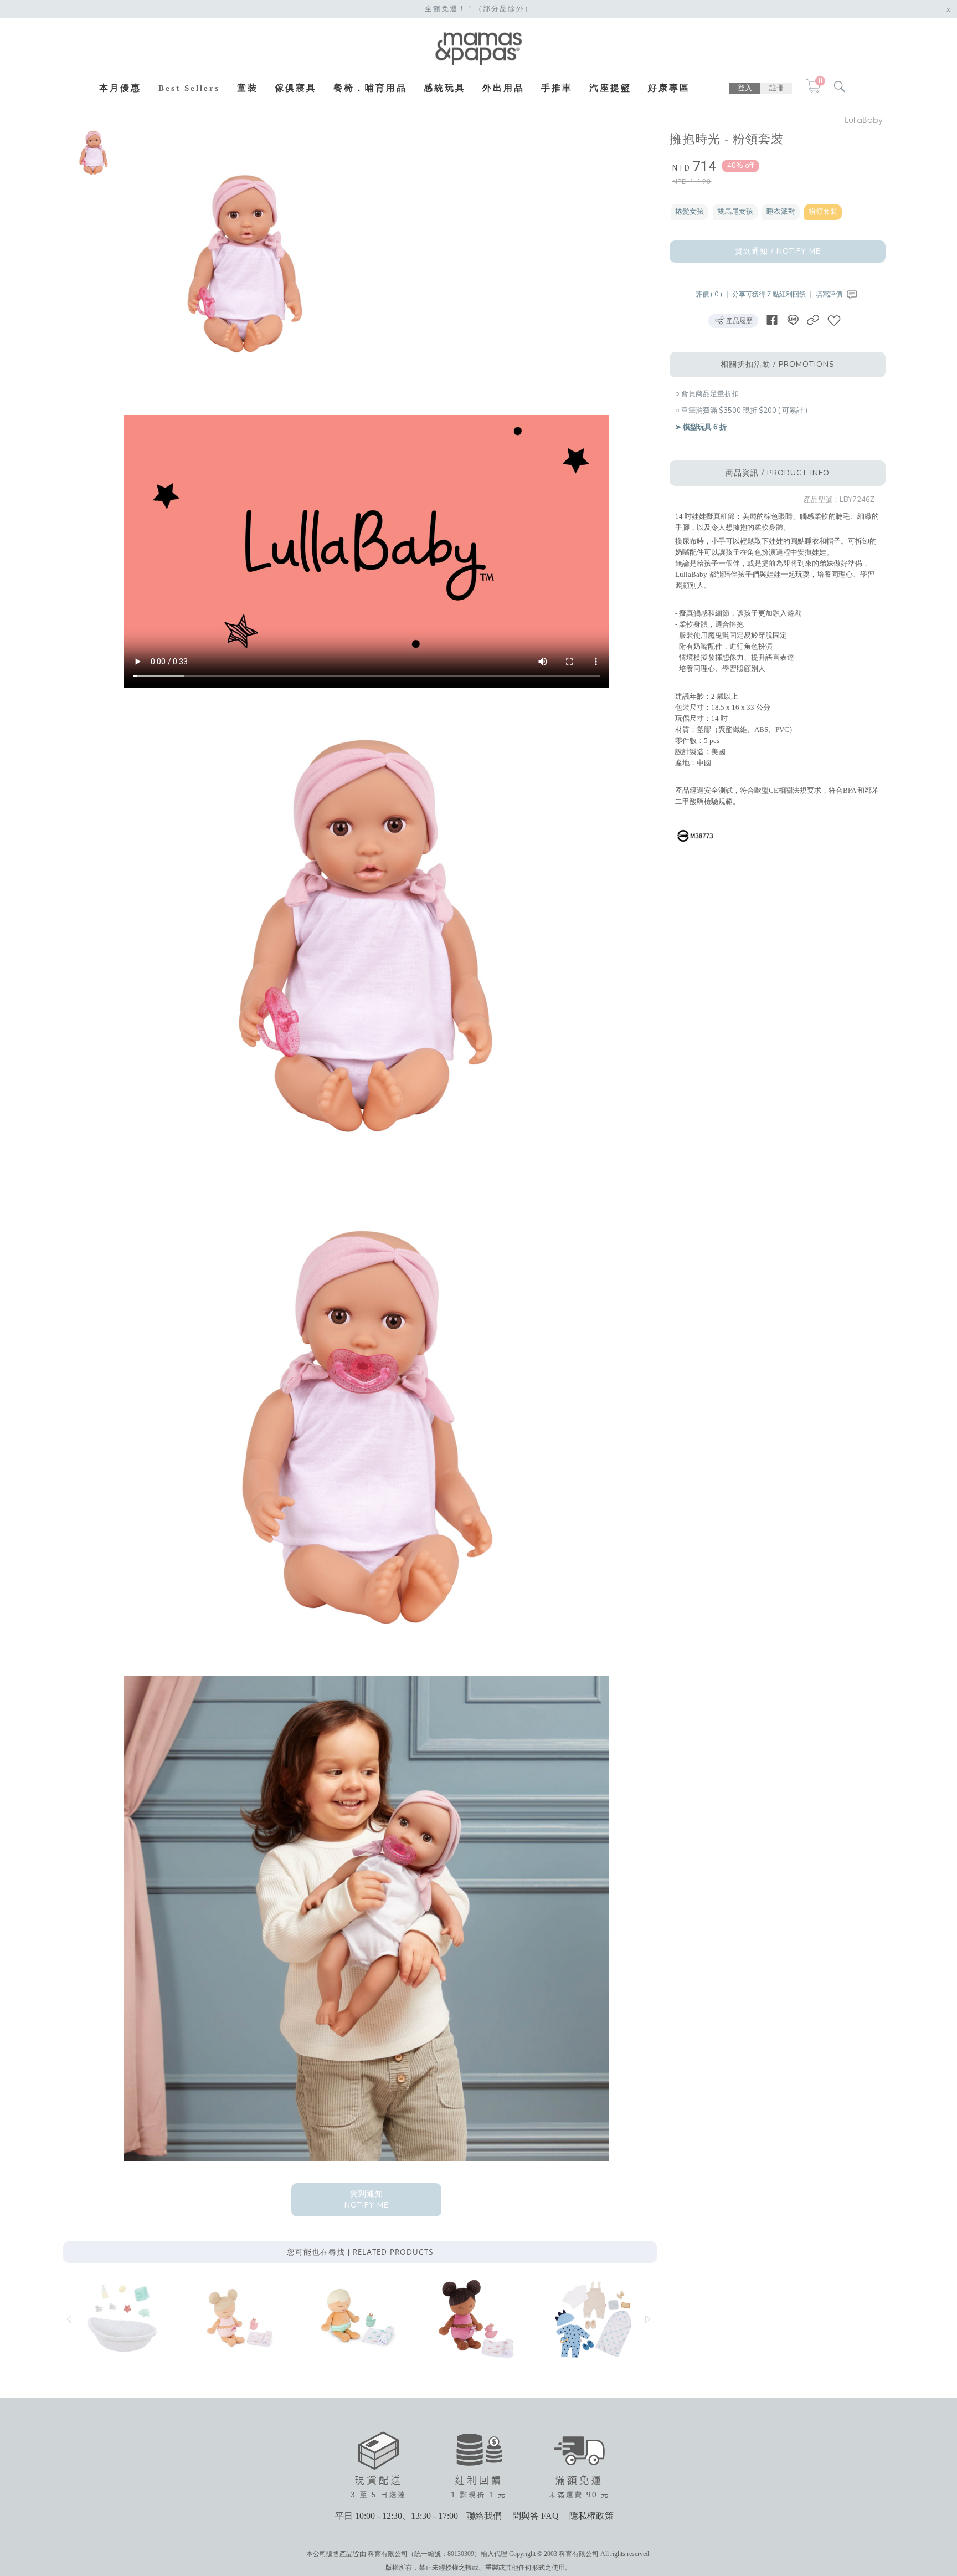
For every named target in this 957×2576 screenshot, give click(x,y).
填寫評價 (830, 294)
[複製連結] (813, 320)
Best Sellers (189, 88)
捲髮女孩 (690, 212)
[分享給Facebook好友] (772, 320)
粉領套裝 (823, 212)
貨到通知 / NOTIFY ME (778, 251)
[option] (94, 152)
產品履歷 (739, 321)
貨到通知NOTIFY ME (367, 2199)
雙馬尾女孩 (735, 212)
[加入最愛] (834, 320)
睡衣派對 (781, 212)
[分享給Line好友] (793, 320)
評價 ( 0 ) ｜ (714, 294)
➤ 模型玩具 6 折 (701, 427)
